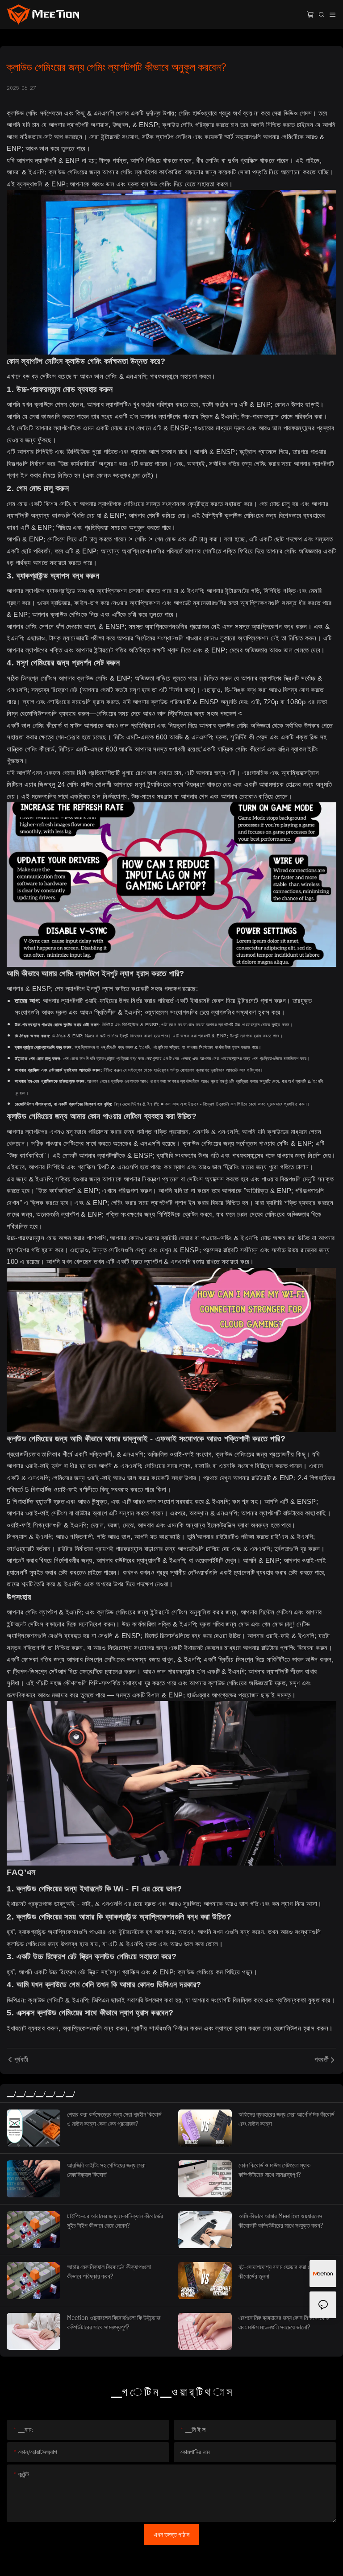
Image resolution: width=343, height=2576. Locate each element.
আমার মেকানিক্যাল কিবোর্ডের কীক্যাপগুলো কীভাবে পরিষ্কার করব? (109, 2271)
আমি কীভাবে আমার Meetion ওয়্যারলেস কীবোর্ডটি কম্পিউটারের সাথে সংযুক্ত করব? (281, 2221)
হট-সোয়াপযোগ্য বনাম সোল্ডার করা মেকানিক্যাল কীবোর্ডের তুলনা (285, 2271)
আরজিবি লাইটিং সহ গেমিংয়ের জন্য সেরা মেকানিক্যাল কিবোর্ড (106, 2170)
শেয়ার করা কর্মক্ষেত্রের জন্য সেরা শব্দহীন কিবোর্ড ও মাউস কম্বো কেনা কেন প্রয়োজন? (114, 2119)
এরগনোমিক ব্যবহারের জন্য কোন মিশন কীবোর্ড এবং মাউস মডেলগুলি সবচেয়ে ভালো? (284, 2322)
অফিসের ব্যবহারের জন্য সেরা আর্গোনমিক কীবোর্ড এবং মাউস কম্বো (287, 2119)
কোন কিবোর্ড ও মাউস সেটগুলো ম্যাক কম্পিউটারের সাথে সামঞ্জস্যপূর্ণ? (274, 2170)
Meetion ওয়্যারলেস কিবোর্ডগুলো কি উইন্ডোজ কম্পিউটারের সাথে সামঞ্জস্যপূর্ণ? (114, 2322)
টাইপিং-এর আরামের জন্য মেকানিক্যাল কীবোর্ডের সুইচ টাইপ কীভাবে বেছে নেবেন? (115, 2221)
